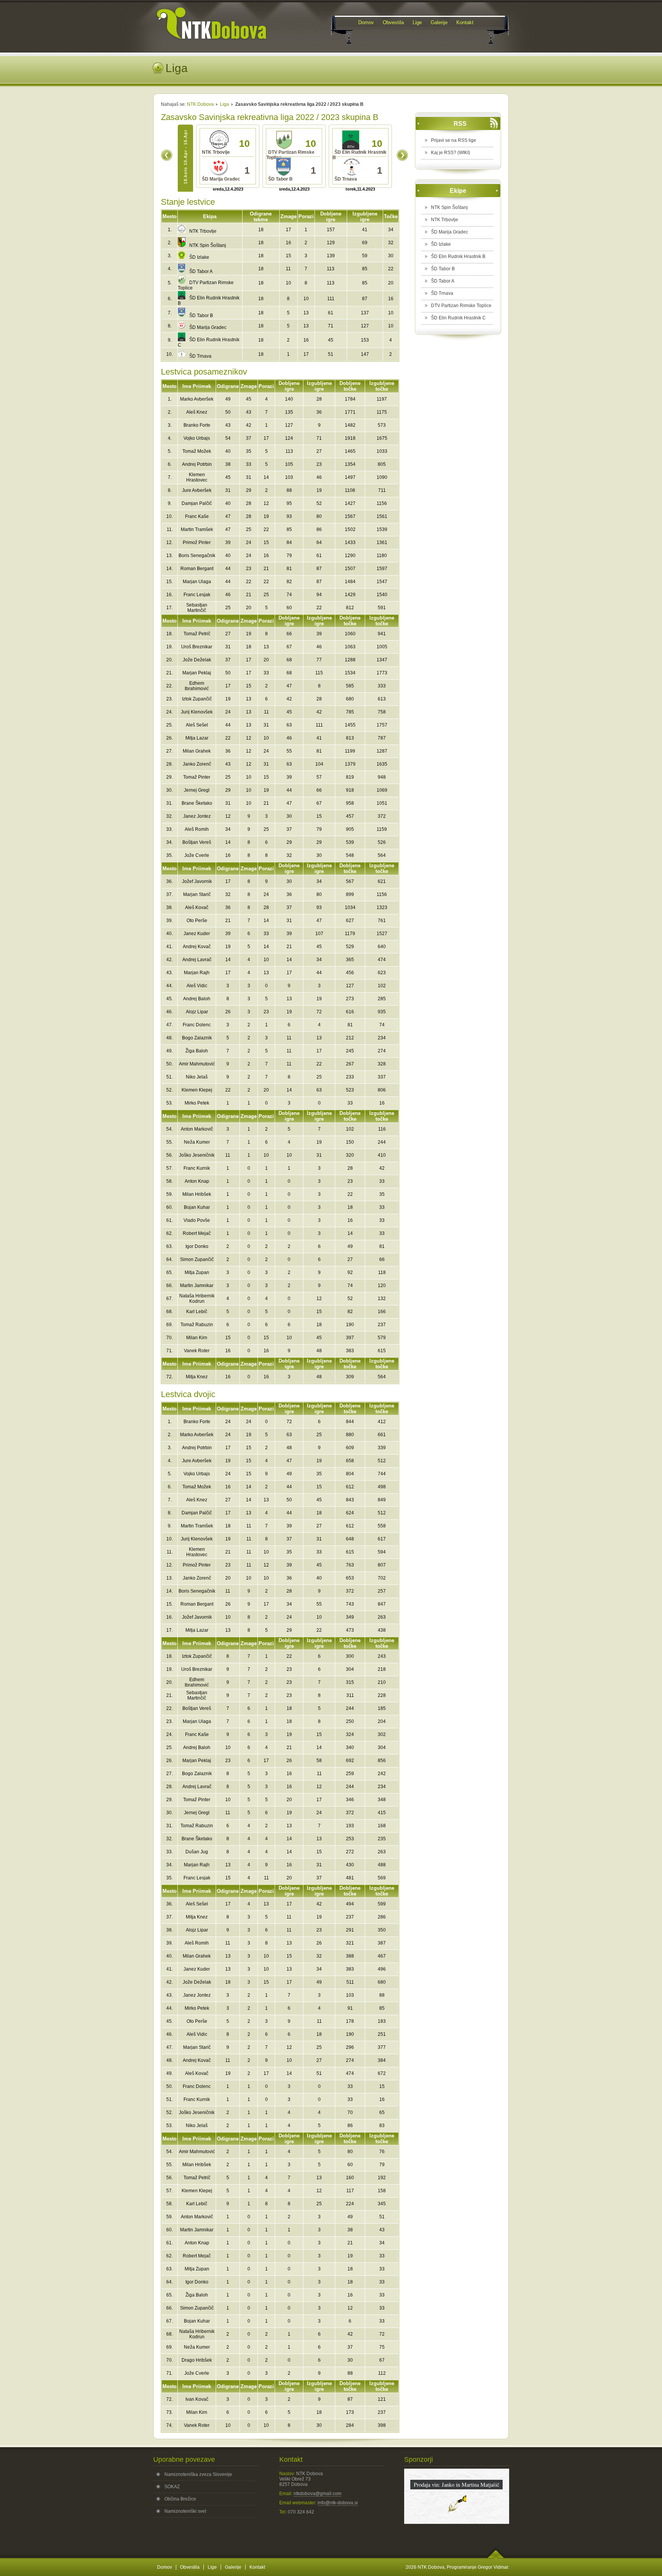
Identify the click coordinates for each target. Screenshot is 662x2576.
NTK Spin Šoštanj (208, 245)
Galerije (233, 2567)
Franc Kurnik (197, 1168)
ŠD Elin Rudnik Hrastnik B (458, 256)
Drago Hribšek (197, 2360)
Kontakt (257, 2567)
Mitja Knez (197, 1377)
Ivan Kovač (197, 2399)
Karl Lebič (197, 1312)
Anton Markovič (197, 1129)
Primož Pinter (197, 542)
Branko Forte (197, 425)
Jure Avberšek (197, 490)
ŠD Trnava (200, 356)
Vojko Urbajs (197, 438)
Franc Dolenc (197, 1025)
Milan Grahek (197, 751)
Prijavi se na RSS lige (454, 140)
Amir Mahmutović (197, 1064)
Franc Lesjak (197, 595)
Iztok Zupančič (197, 699)
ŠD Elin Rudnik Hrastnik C (458, 318)
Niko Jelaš (197, 1077)
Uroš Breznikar (197, 647)
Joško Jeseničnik (197, 1155)
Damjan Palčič (197, 503)
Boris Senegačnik (197, 556)
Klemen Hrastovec (197, 477)
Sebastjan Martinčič (197, 608)
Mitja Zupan (197, 1272)
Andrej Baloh (197, 999)
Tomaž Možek (197, 451)
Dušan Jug (197, 1852)
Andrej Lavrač (197, 960)
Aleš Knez (197, 412)
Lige (212, 2567)
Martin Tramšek (197, 529)
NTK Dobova (200, 104)
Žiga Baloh (197, 1051)
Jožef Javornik (197, 881)
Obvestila (190, 2567)
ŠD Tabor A (201, 271)
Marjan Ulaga (197, 582)
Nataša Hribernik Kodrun (197, 1299)
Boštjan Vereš (197, 842)
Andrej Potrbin (197, 464)
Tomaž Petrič (197, 634)
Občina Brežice (180, 2499)
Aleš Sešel (197, 725)
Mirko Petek (197, 1103)
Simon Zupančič (197, 1259)
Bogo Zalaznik (197, 1038)
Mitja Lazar (197, 738)
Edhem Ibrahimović (197, 686)
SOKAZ (172, 2487)
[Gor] (496, 2557)
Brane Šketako (197, 803)
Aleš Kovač (197, 907)
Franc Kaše (197, 516)
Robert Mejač (197, 1233)
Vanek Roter (197, 1351)
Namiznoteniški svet (185, 2511)
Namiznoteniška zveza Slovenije (198, 2474)
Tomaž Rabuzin (197, 1325)
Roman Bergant (197, 569)
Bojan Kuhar (197, 1207)
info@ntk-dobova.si (338, 2503)
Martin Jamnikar (197, 1286)
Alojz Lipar (197, 1012)
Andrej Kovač (197, 947)
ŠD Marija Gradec (208, 327)
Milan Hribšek (197, 1194)
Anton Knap (197, 1181)
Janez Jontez (197, 816)
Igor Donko (197, 1246)
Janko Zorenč (197, 764)
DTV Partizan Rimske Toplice (461, 306)
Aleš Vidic (197, 986)
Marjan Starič (197, 894)
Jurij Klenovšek (197, 712)
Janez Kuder (197, 934)
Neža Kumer (197, 1142)
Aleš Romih (197, 829)
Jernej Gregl (197, 790)
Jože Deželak (197, 660)
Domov (165, 2567)
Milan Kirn (197, 1338)
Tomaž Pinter (197, 777)
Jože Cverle (197, 855)
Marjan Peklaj (197, 673)
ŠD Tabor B (201, 316)
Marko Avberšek (197, 399)
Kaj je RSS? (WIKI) (451, 153)
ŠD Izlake (199, 257)
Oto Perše (197, 921)
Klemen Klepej (197, 1090)
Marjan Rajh (197, 973)
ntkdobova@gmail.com (317, 2494)
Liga (224, 104)
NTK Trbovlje (203, 231)
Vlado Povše (197, 1220)
